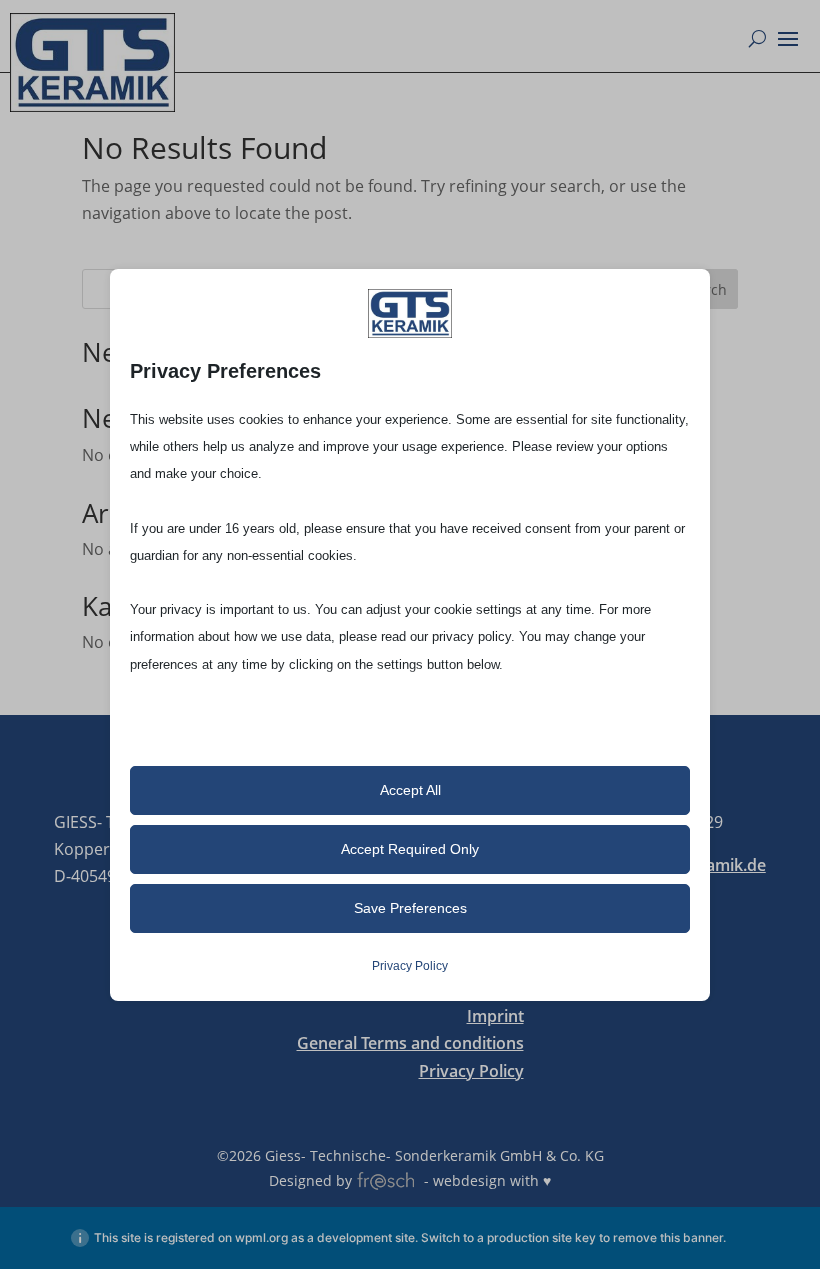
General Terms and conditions (410, 1043)
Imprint (495, 1016)
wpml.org (261, 1237)
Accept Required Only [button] (410, 849)
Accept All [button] (410, 790)
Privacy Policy (471, 1071)
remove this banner (668, 1237)
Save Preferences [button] (410, 908)
